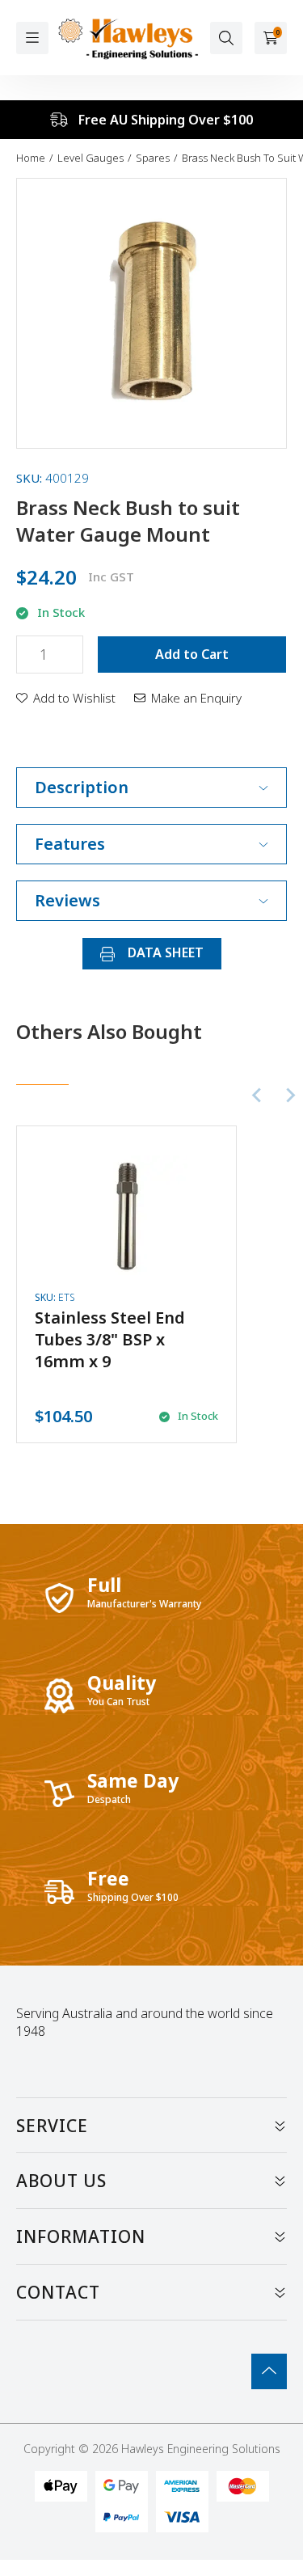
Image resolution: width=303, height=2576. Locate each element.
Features (70, 844)
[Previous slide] (258, 1096)
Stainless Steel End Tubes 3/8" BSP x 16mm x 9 (110, 1339)
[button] (66, 698)
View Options (127, 1284)
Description (82, 787)
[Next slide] (290, 1096)
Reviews (67, 900)
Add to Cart (192, 654)
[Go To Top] (269, 2371)
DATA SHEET (164, 952)
